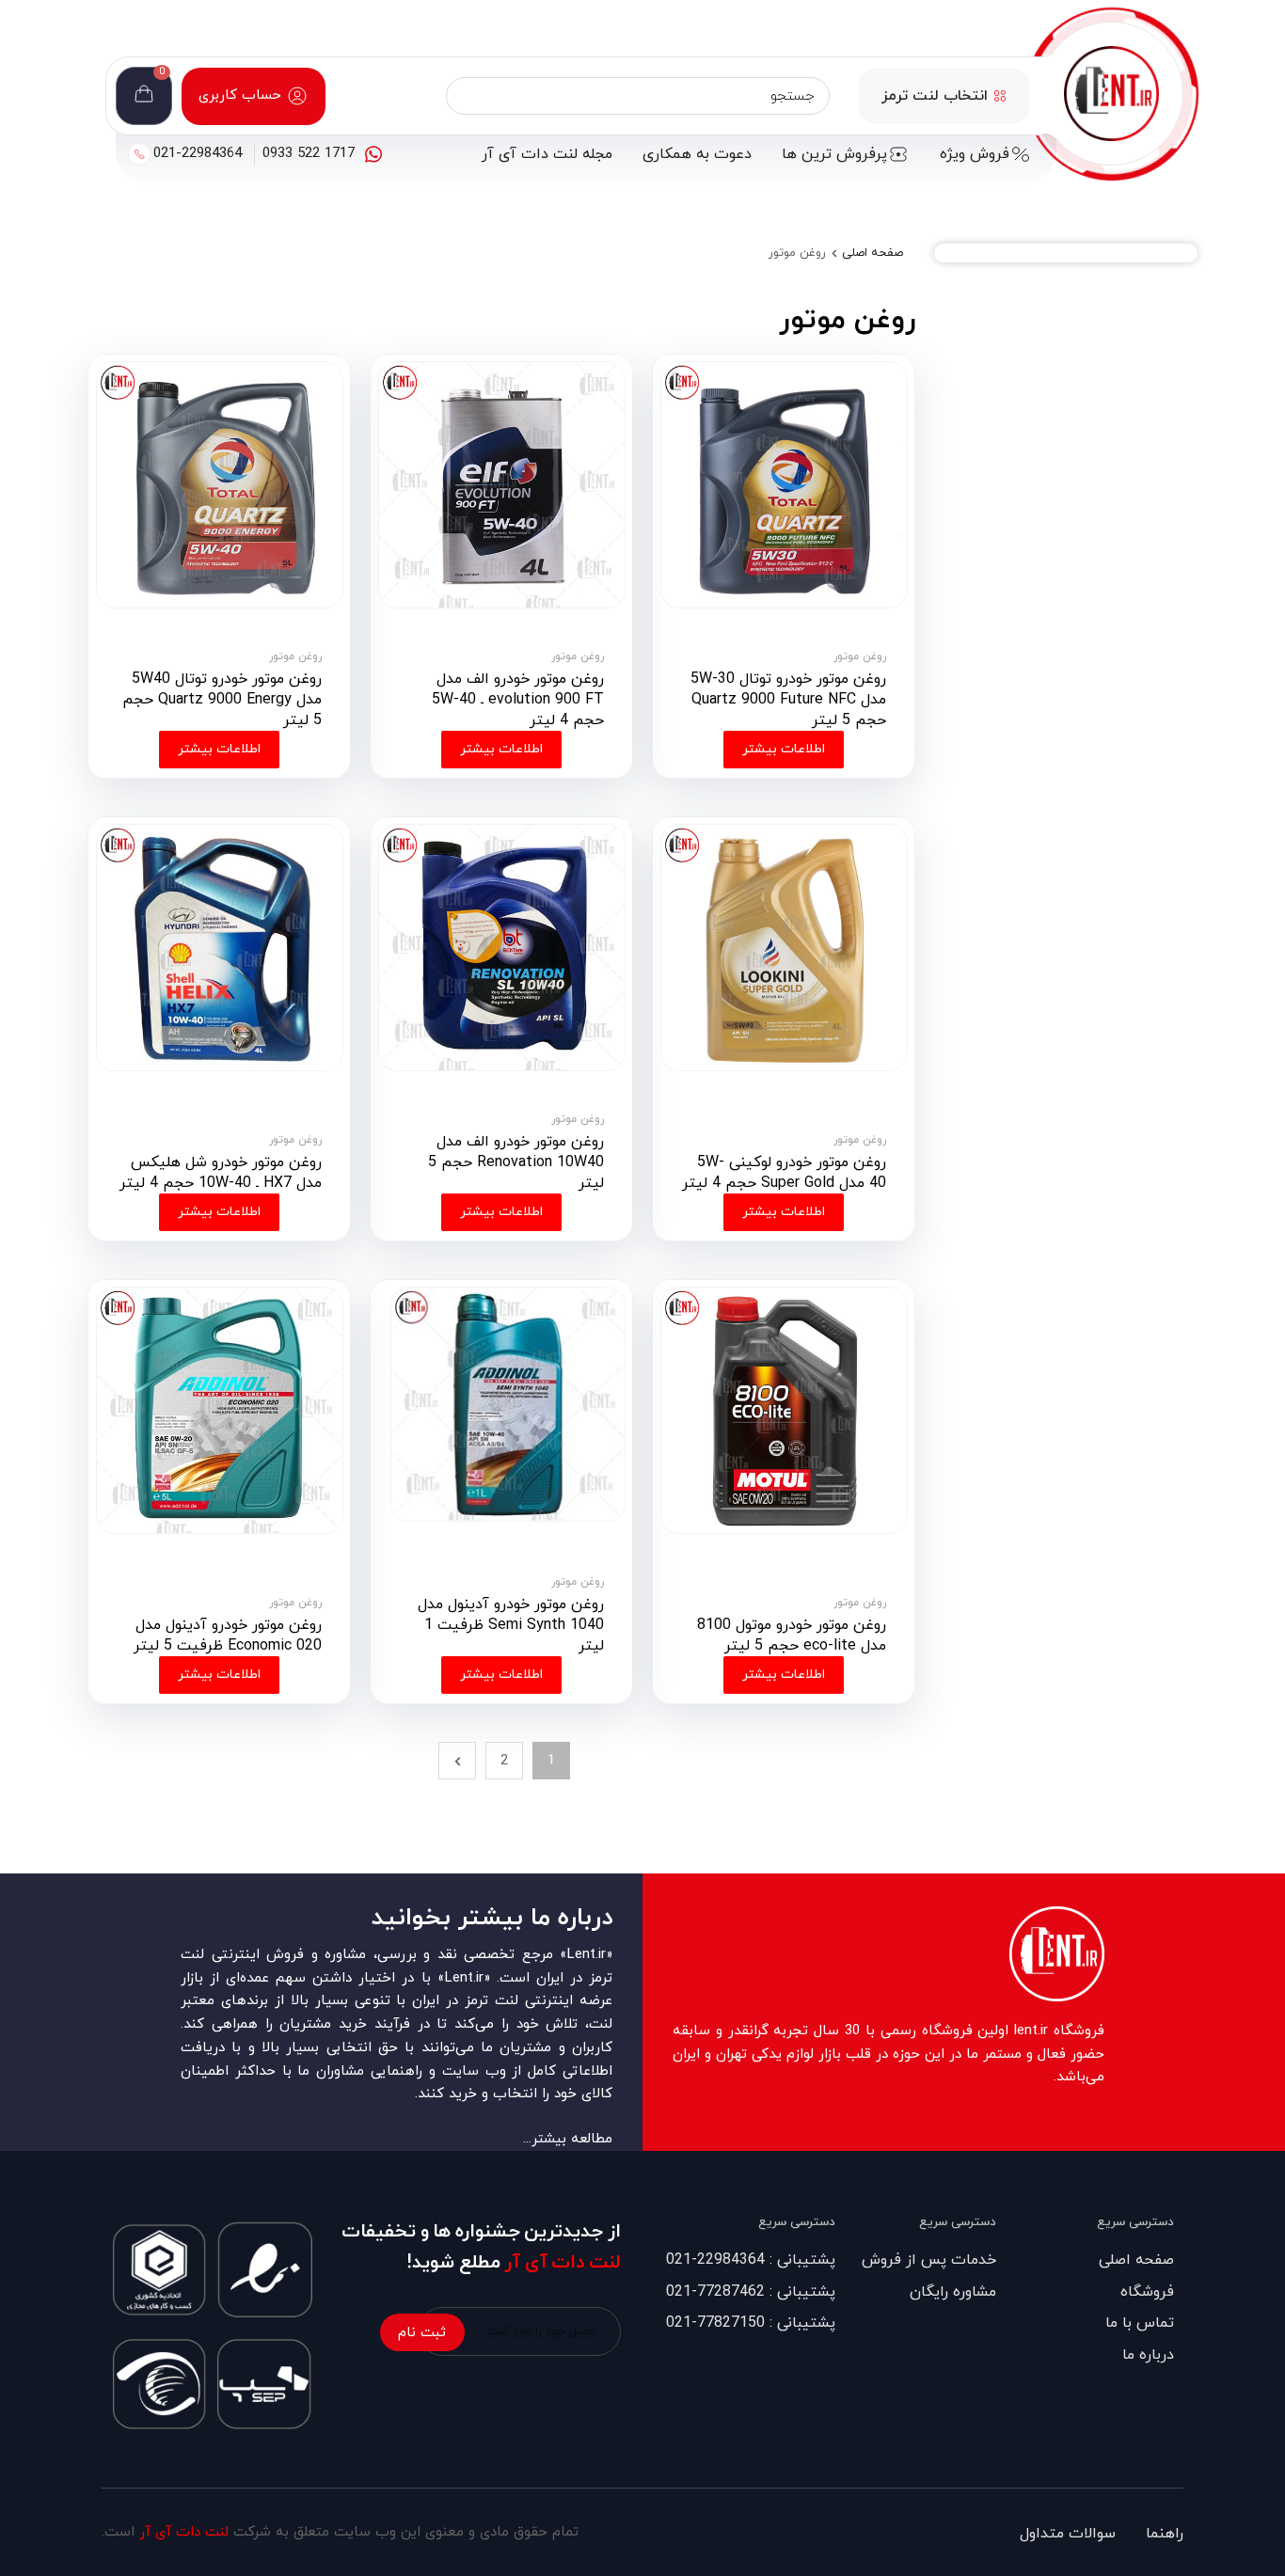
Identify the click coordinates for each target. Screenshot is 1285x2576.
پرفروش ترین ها (834, 154)
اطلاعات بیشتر (784, 749)
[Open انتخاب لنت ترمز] (1000, 96)
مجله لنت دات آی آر (547, 154)
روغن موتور (860, 656)
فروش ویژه (975, 154)
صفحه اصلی (873, 253)
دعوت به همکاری (697, 154)
